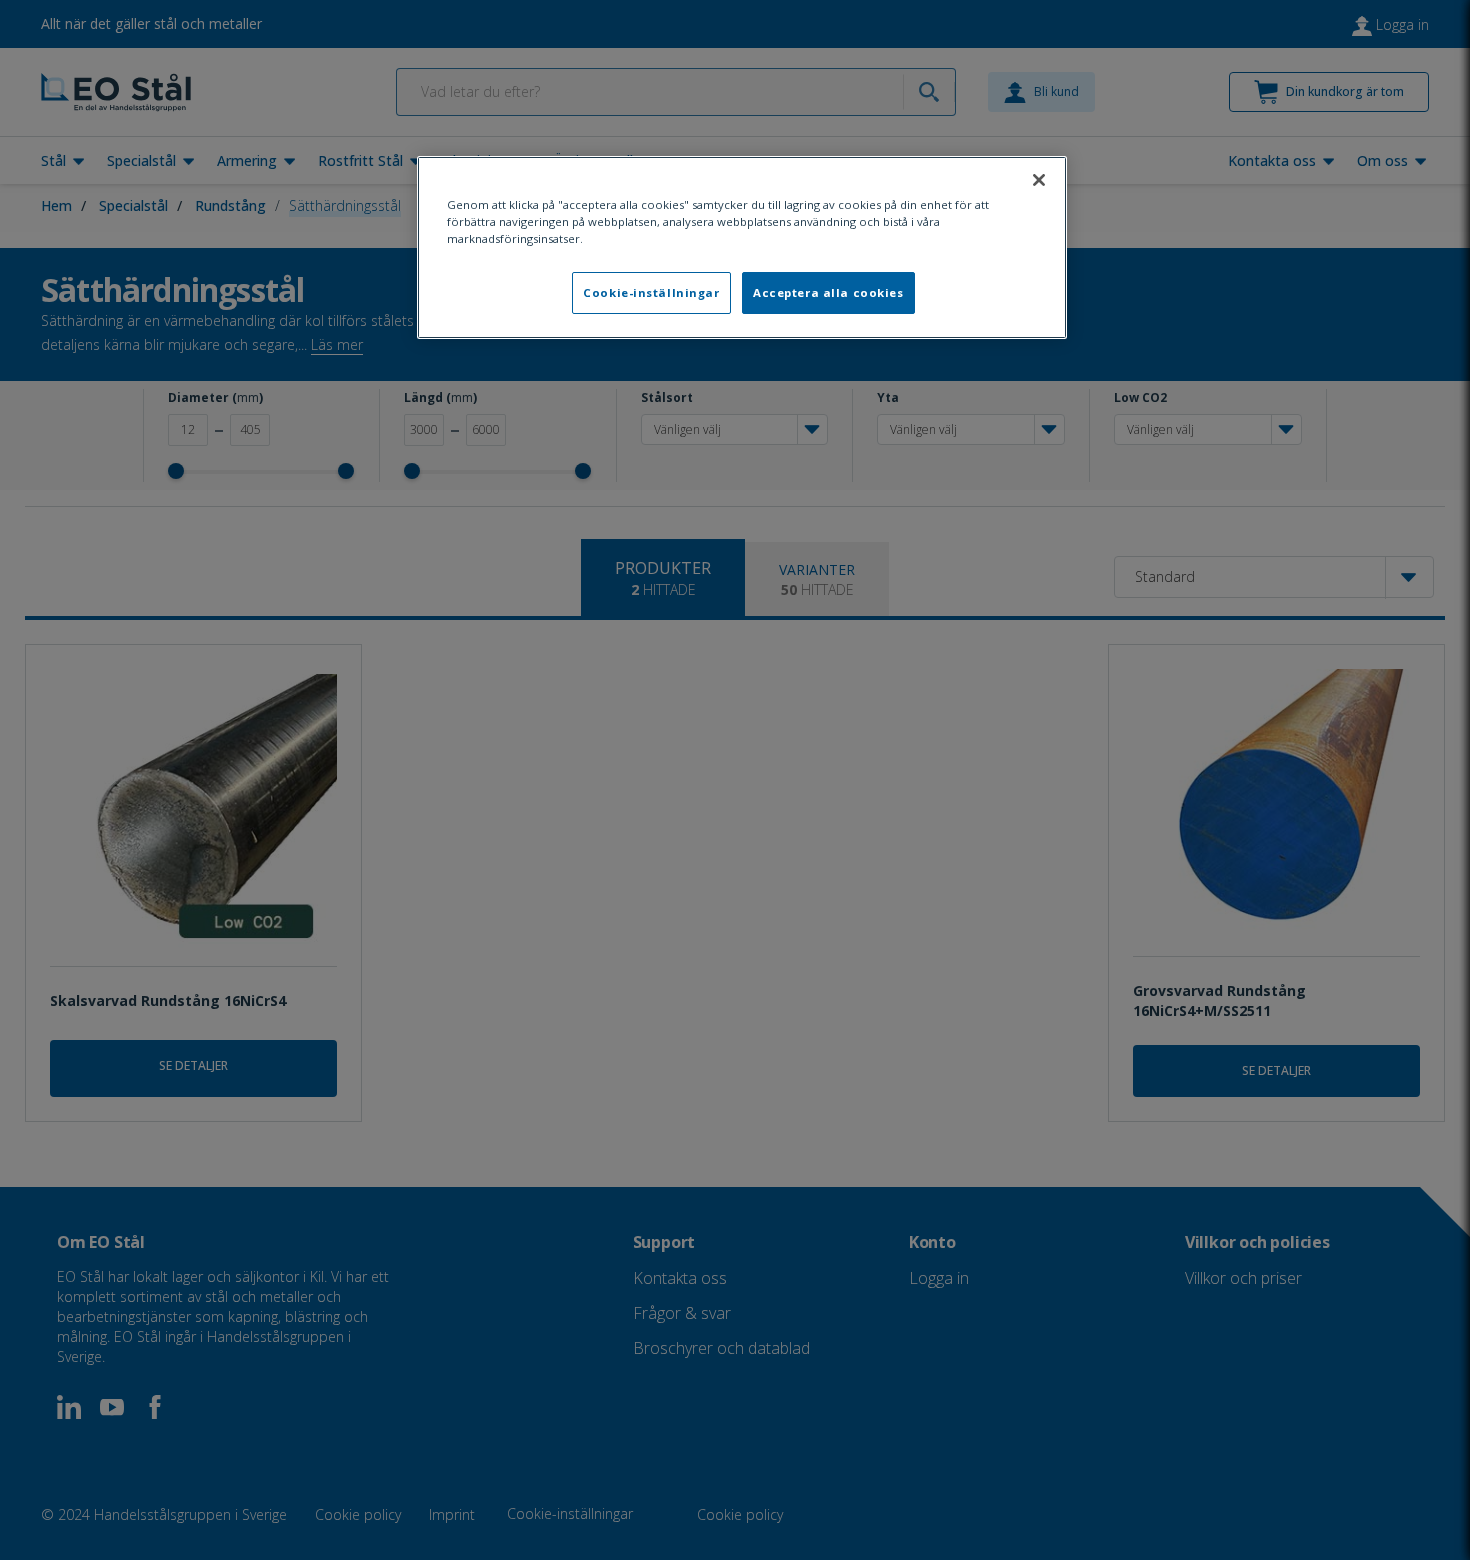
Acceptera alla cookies (828, 292)
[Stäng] (1039, 180)
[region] (742, 247)
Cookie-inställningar (651, 292)
